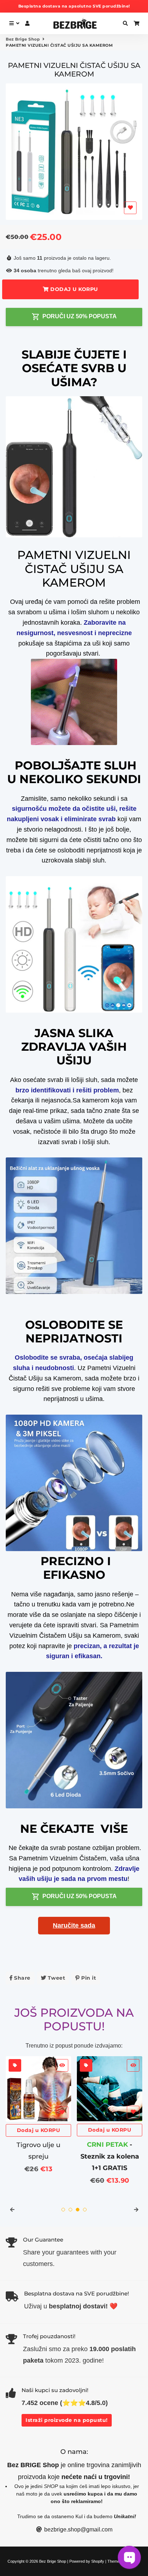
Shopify (98, 2561)
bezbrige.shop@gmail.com (78, 2529)
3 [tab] (78, 2210)
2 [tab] (70, 2210)
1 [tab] (63, 2210)
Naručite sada (74, 1925)
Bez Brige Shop (23, 39)
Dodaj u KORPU (39, 2130)
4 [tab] (85, 2210)
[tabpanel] (38, 2116)
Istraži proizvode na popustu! (67, 2420)
